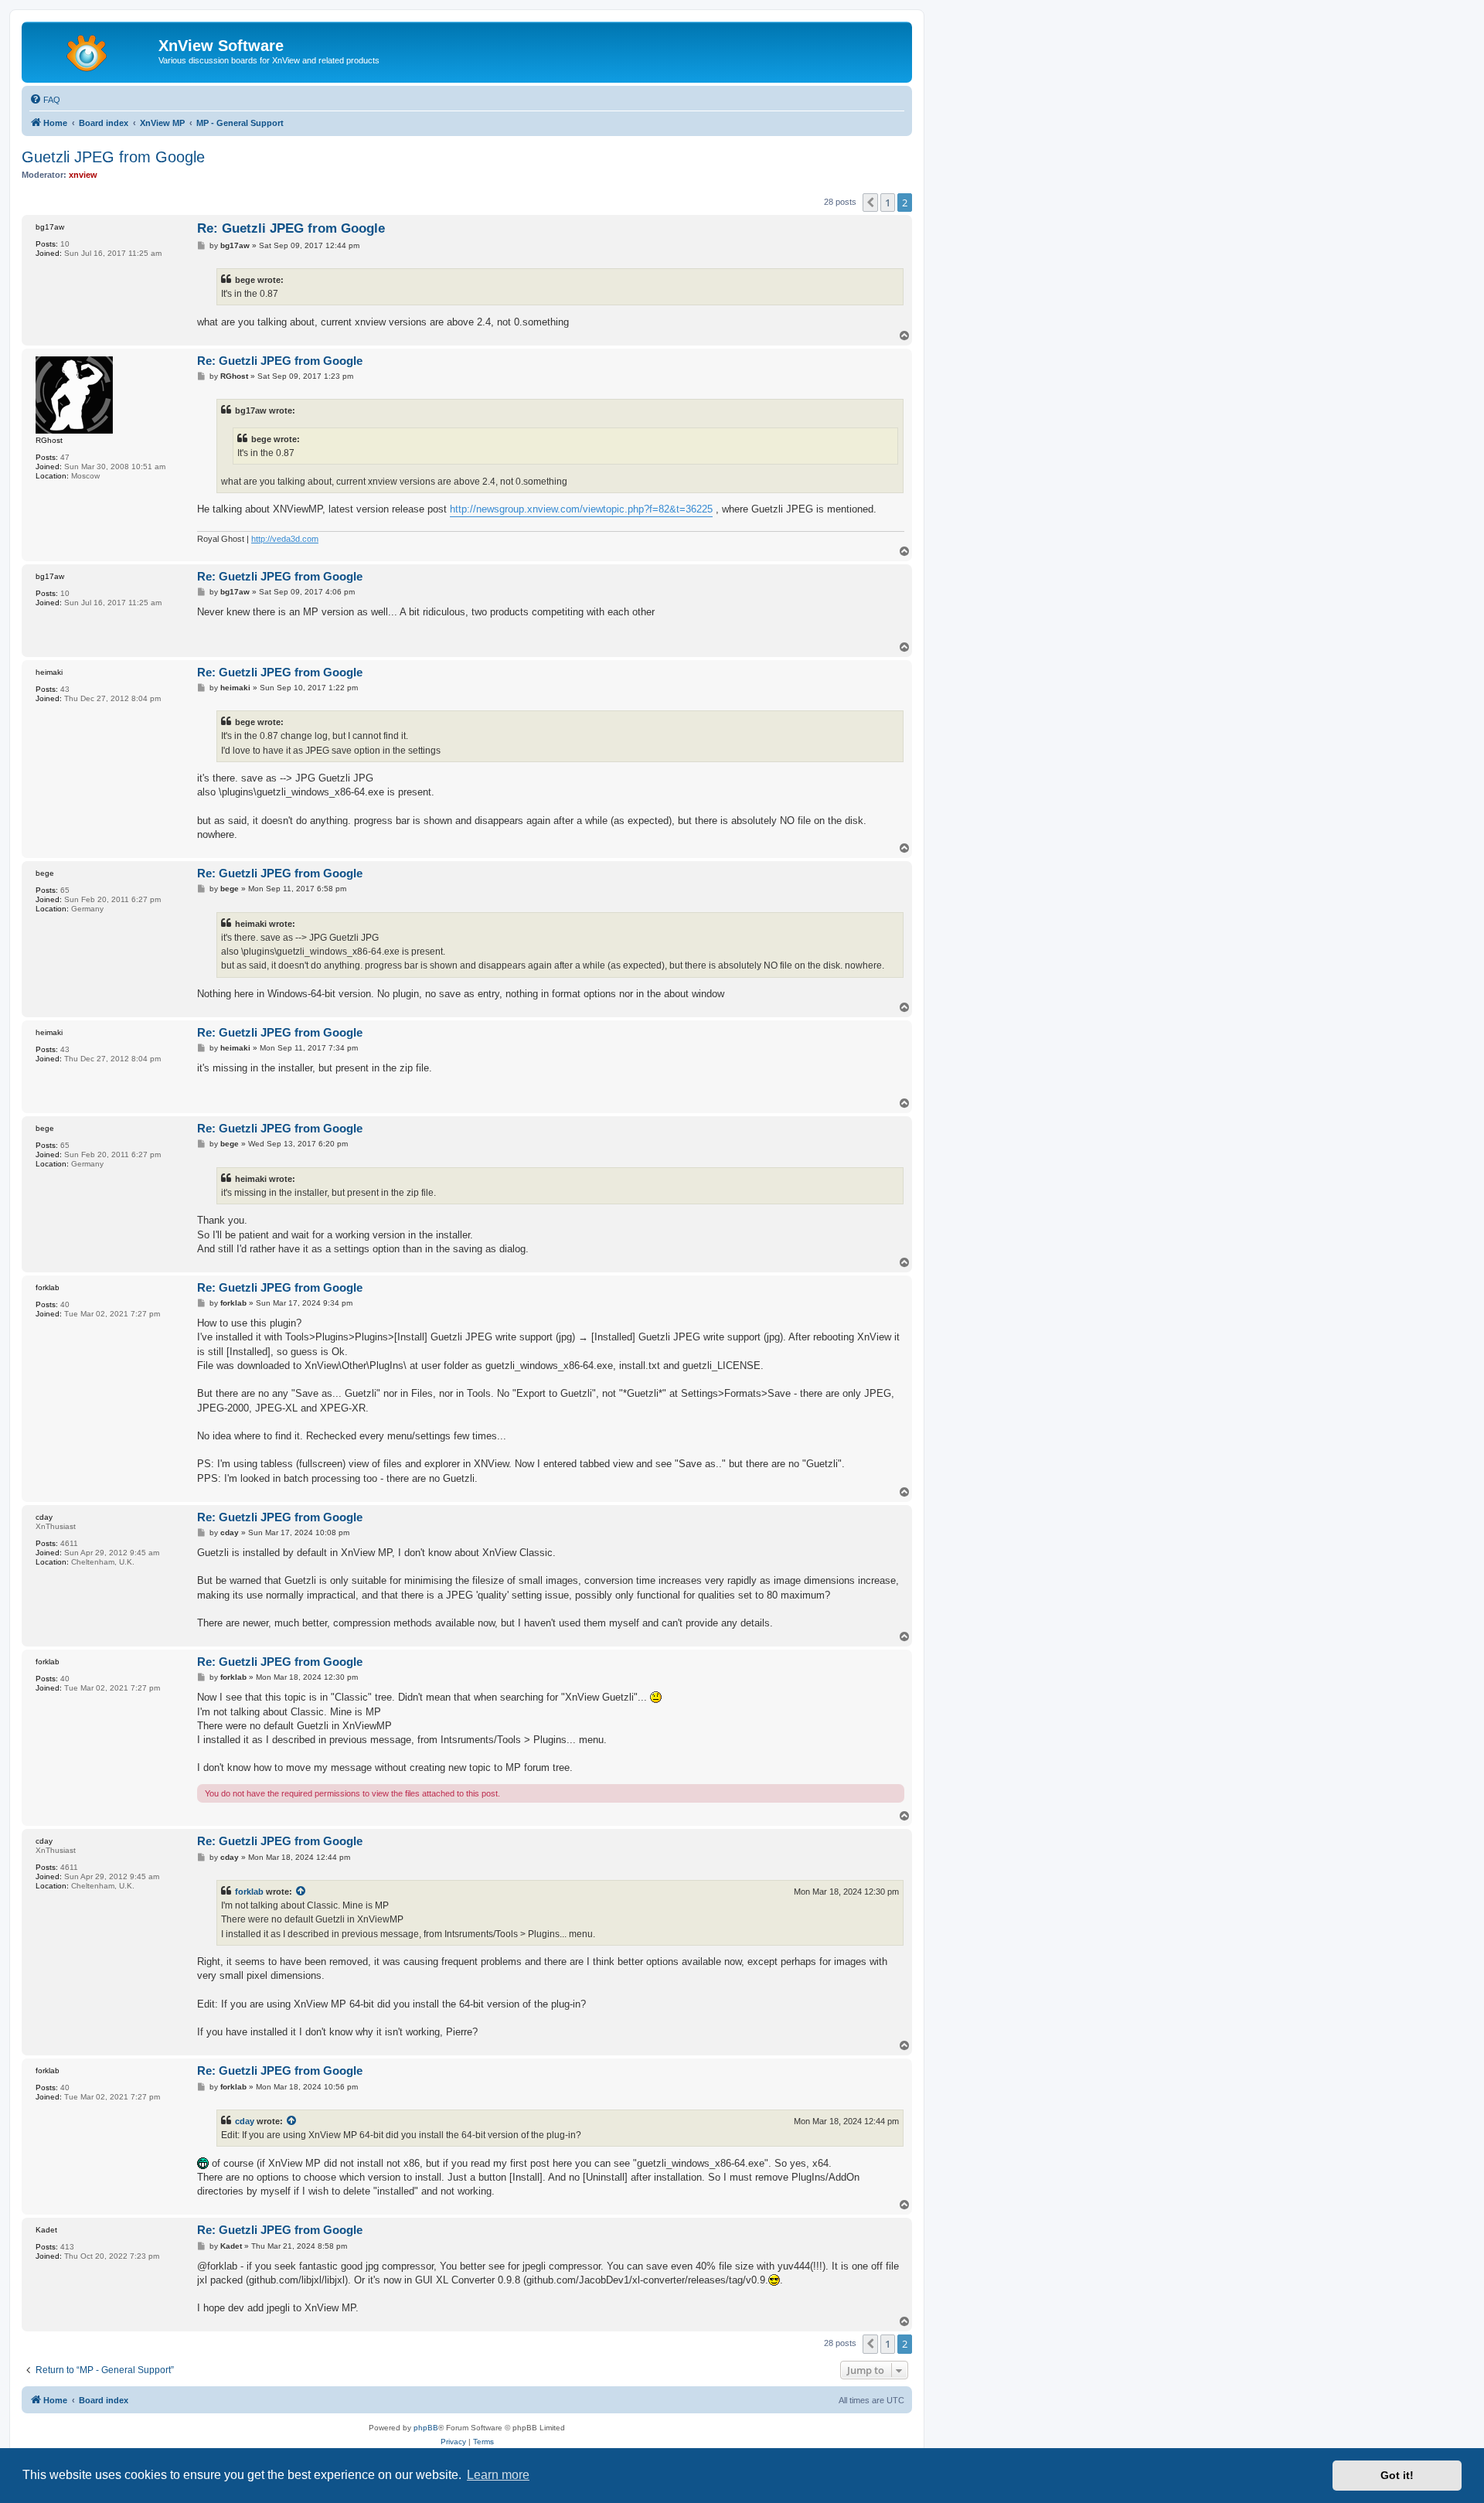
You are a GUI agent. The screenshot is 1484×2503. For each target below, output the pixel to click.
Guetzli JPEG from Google (113, 157)
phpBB (426, 2428)
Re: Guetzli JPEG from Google (291, 228)
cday (245, 2121)
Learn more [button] (498, 2475)
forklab (249, 1892)
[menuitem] (45, 100)
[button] (870, 203)
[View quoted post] (301, 1892)
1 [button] (888, 203)
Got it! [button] (1397, 2475)
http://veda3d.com (285, 539)
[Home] (92, 50)
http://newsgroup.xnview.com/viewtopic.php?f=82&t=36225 (581, 509)
